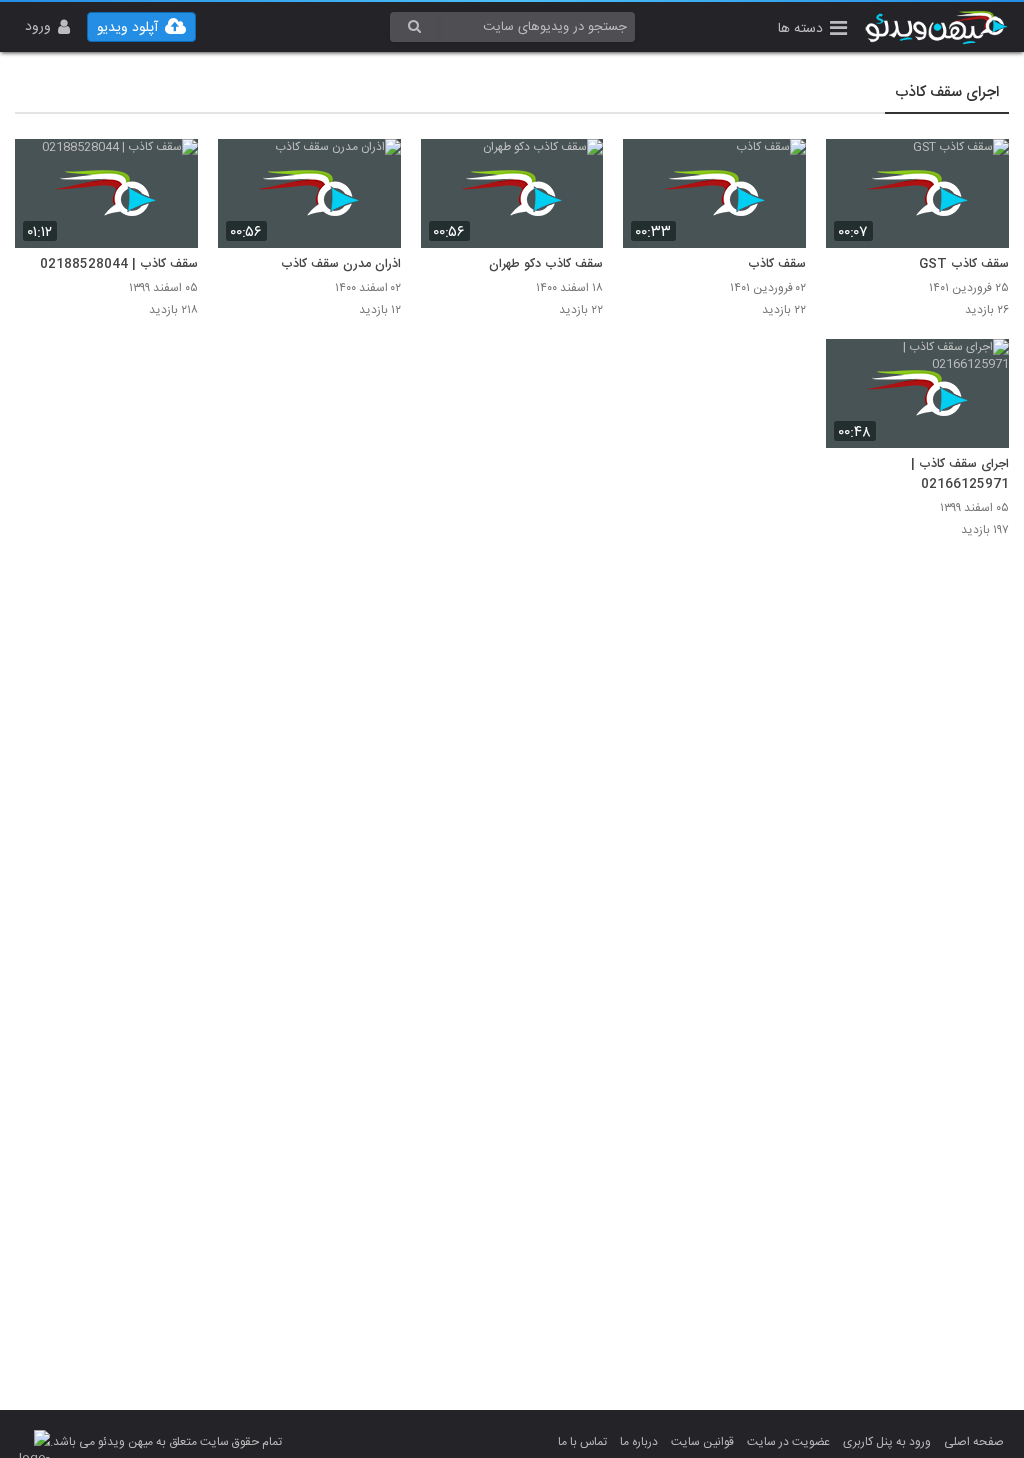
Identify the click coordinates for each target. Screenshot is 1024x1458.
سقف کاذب (777, 265)
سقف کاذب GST (964, 265)
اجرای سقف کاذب (947, 92)
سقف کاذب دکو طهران (546, 265)
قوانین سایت (702, 1442)
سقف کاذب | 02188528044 (119, 265)
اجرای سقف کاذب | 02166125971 (960, 475)
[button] (812, 30)
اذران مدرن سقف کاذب (341, 265)
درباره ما (639, 1442)
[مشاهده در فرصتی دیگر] (984, 165)
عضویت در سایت (788, 1442)
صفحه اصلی (974, 1442)
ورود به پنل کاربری (887, 1442)
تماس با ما (582, 1442)
